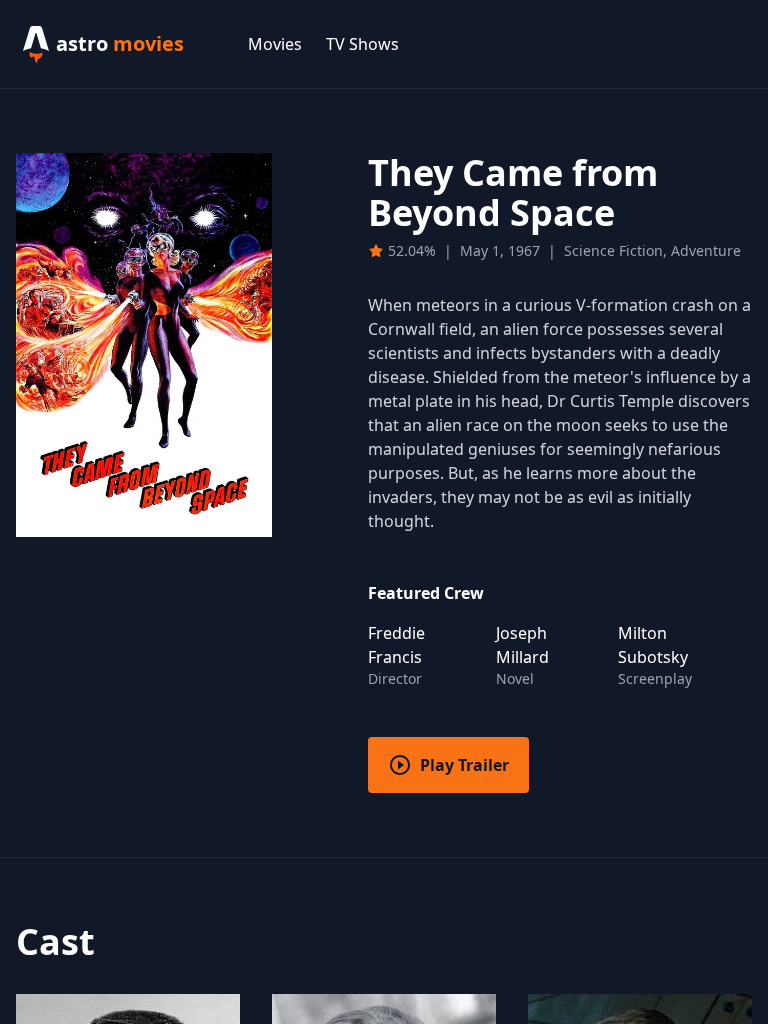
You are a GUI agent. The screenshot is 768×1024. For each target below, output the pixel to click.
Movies (275, 44)
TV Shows (362, 44)
